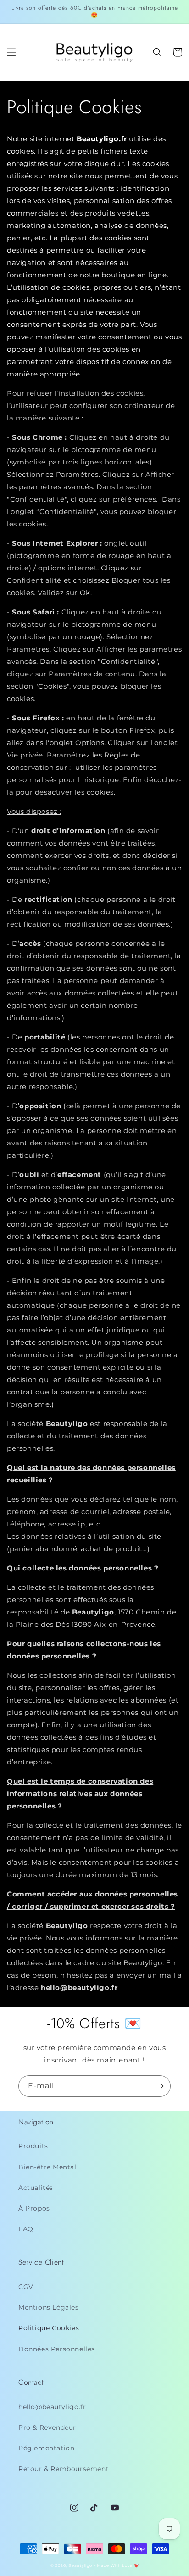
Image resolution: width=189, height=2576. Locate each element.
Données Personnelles (57, 2349)
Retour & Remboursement (64, 2469)
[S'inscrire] (160, 2086)
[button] (11, 52)
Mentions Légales (49, 2307)
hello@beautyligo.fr (52, 2407)
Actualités (36, 2188)
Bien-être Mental (47, 2167)
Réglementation (46, 2448)
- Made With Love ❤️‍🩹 (117, 2565)
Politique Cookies (49, 2328)
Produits (33, 2146)
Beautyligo (80, 2565)
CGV (26, 2287)
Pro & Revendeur (47, 2427)
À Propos (34, 2208)
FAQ (26, 2229)
